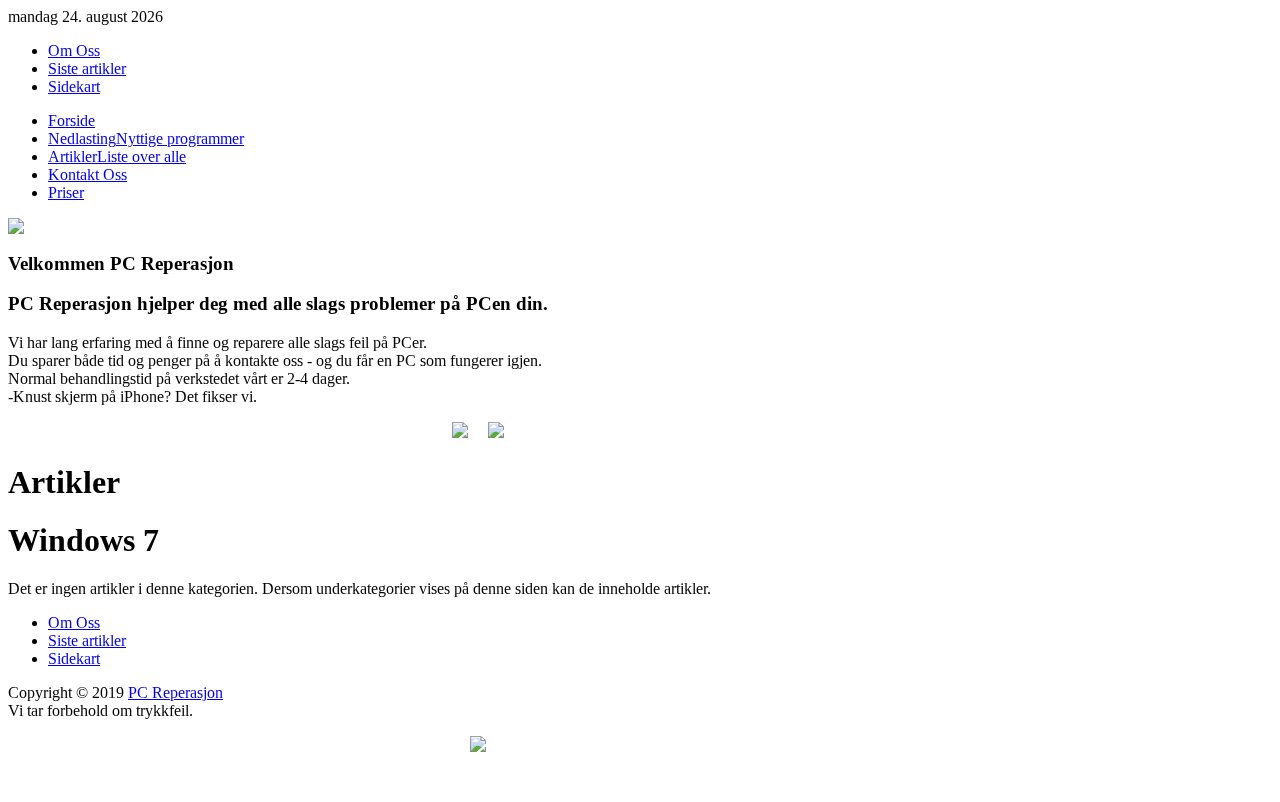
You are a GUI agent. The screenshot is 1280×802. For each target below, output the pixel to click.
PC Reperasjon (175, 692)
